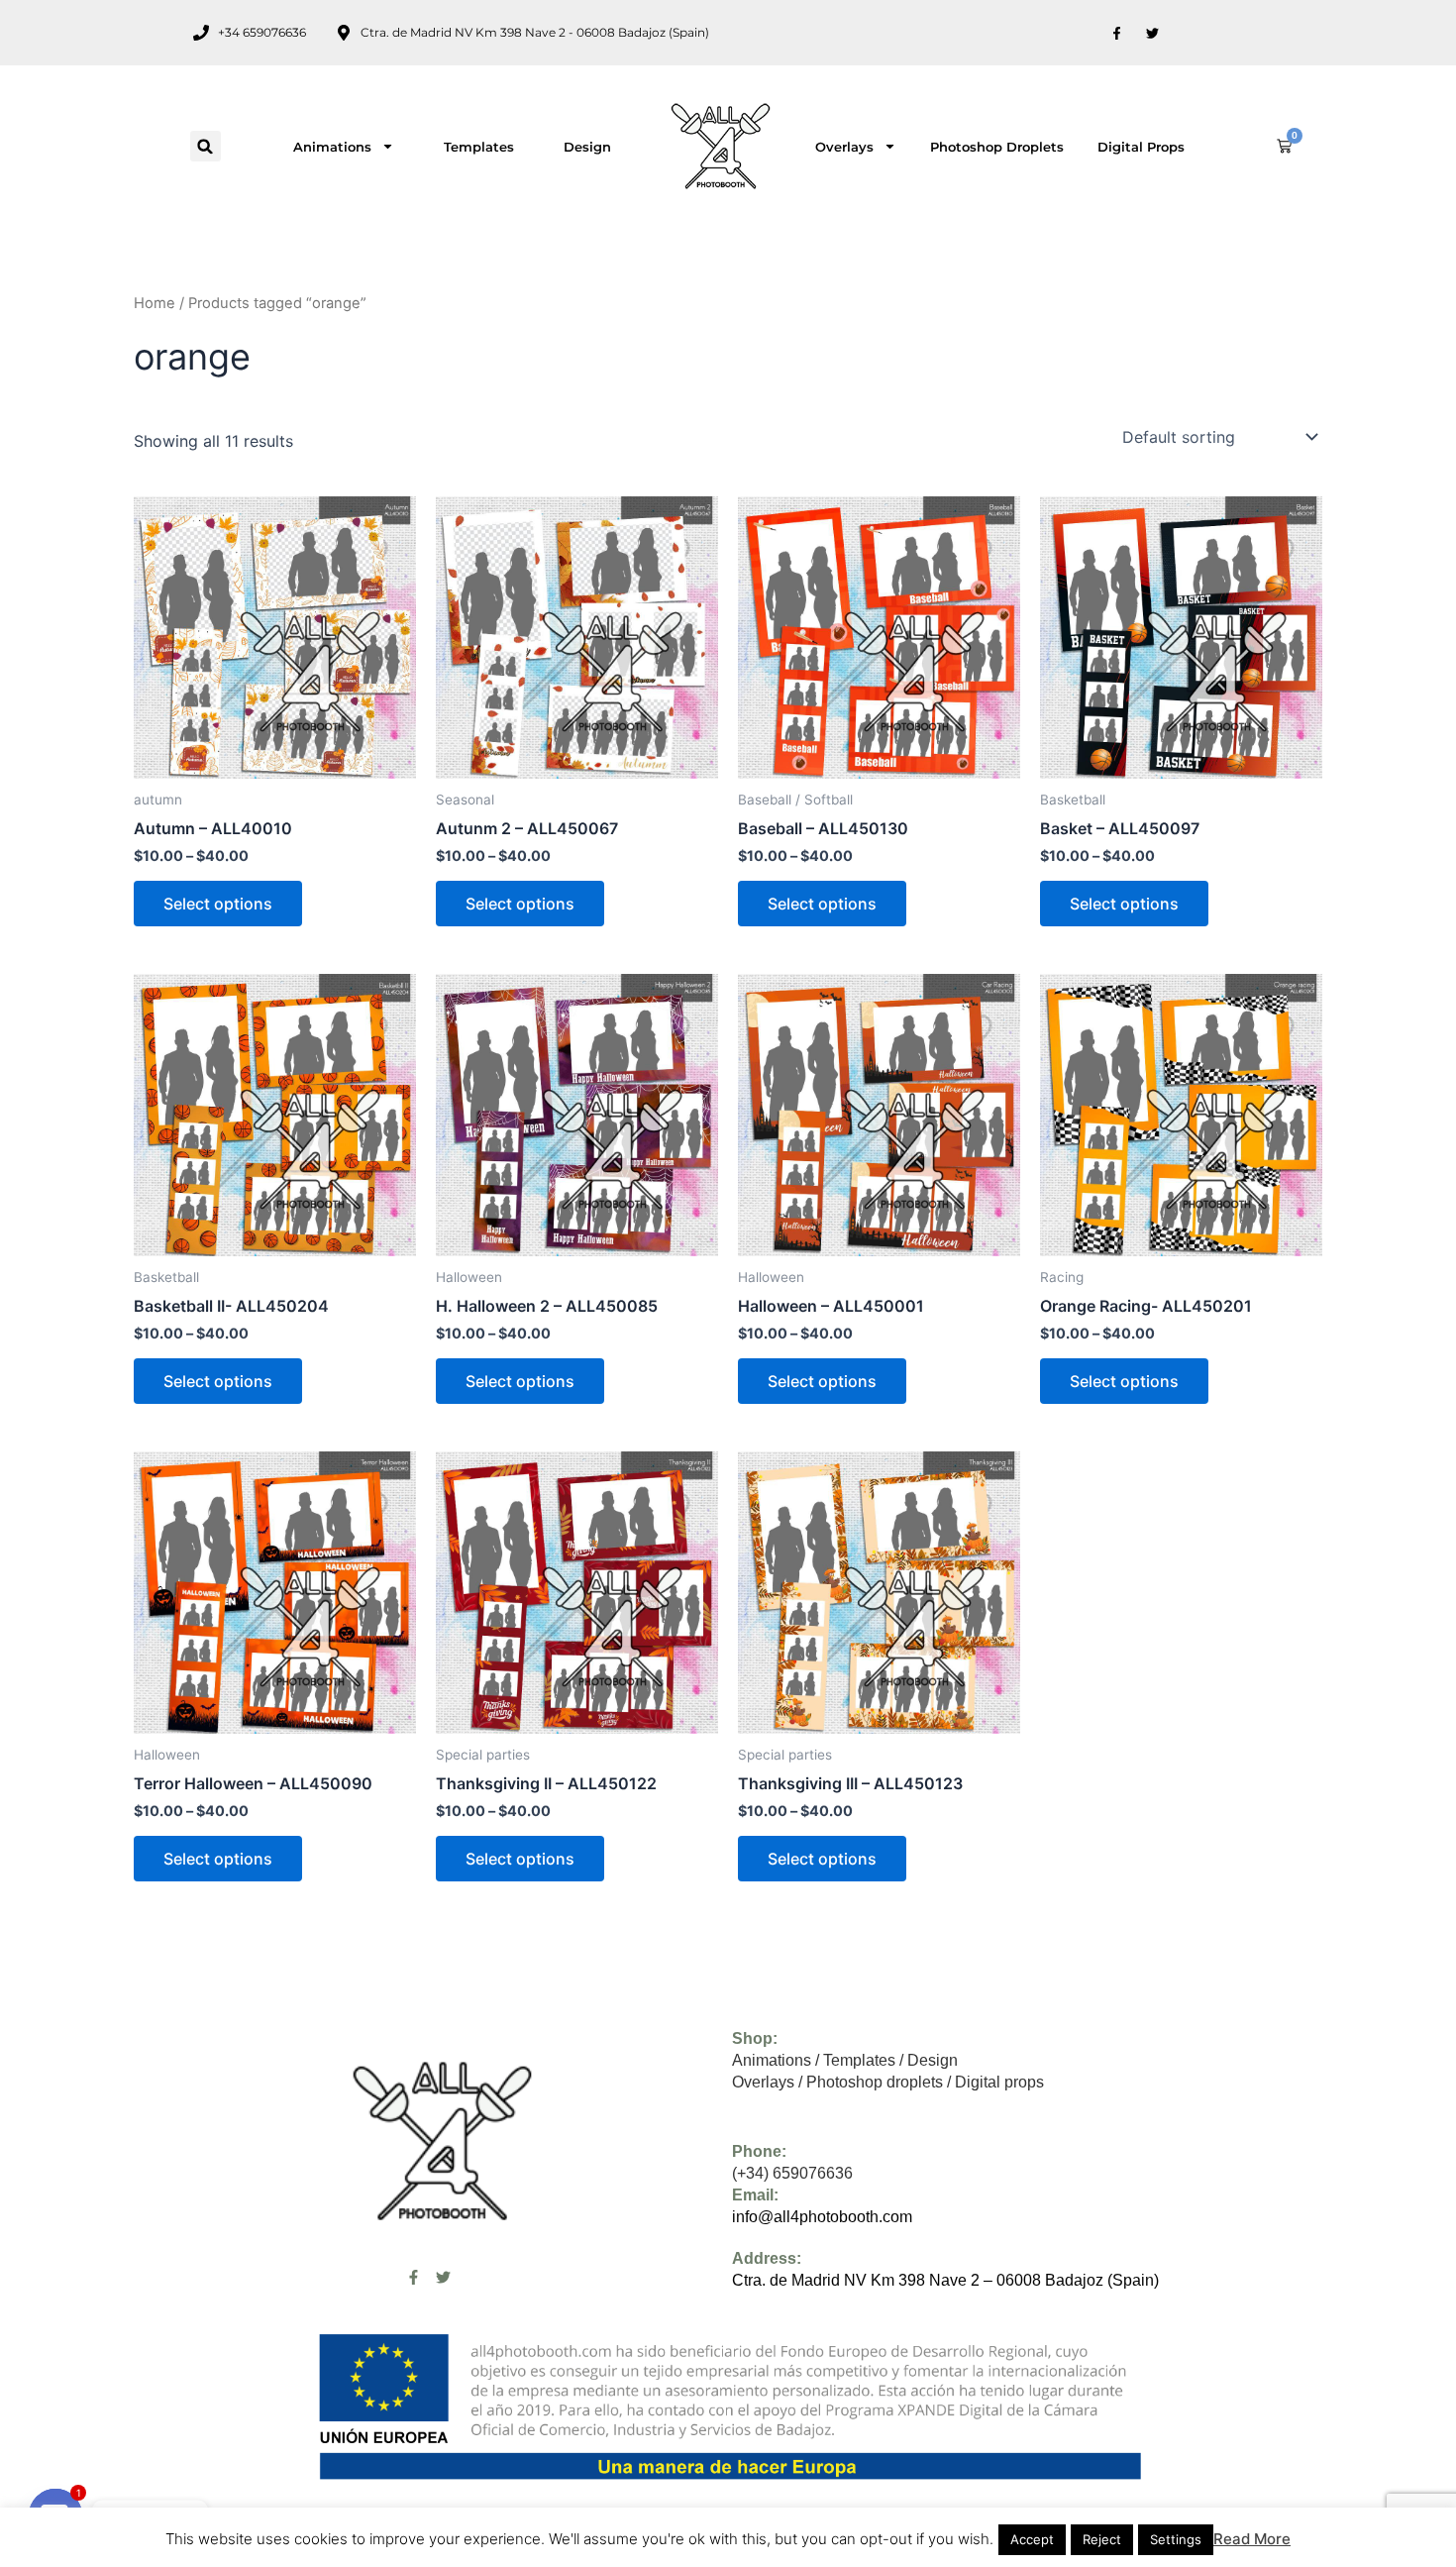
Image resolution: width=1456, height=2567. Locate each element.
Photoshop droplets (997, 147)
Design (587, 147)
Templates (479, 147)
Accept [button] (1032, 2539)
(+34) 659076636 (792, 2173)
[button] (206, 146)
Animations (332, 147)
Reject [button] (1102, 2539)
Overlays (844, 147)
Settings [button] (1176, 2539)
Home (155, 303)
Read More (1252, 2539)
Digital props (1141, 147)
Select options (218, 904)
